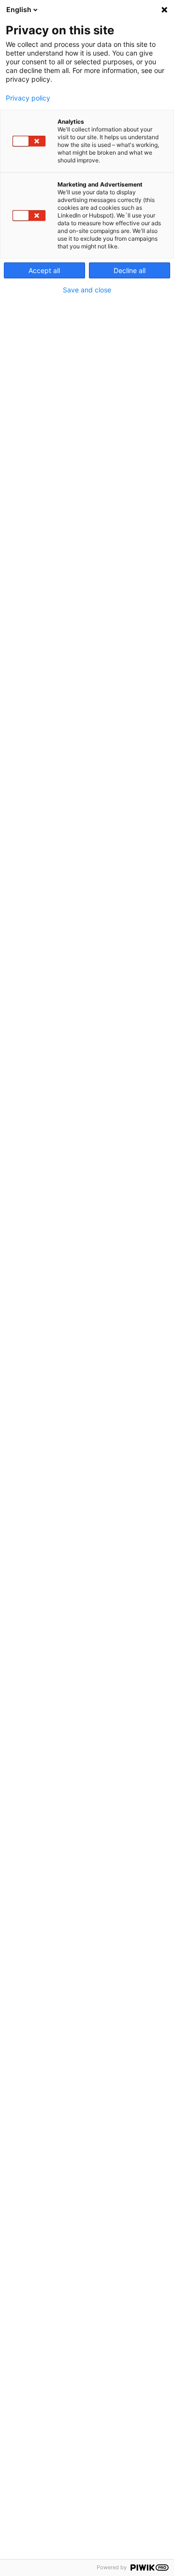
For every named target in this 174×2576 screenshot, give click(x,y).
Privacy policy (28, 98)
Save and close (87, 290)
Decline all (130, 270)
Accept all (44, 270)
